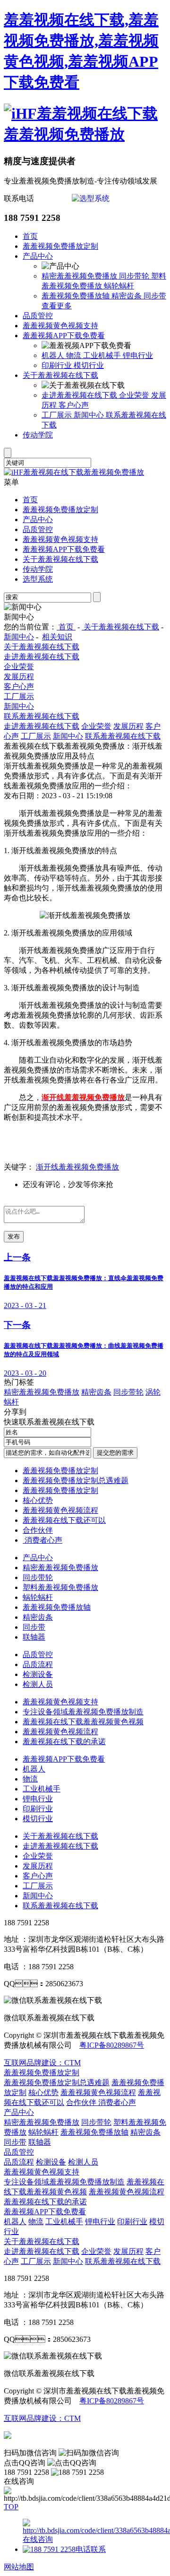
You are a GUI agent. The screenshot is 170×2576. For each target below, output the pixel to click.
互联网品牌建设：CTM (42, 2418)
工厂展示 (58, 415)
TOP (11, 2507)
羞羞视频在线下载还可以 (64, 1520)
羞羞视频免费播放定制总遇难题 (76, 1480)
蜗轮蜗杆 (119, 286)
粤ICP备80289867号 (112, 2045)
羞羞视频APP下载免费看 (64, 336)
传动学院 (38, 435)
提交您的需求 (115, 1453)
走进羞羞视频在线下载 (80, 395)
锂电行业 (138, 355)
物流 (75, 355)
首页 (30, 236)
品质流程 (38, 1664)
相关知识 (57, 637)
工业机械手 (103, 355)
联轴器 (34, 1637)
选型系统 (38, 579)
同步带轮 (135, 276)
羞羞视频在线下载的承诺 (64, 1742)
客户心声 (74, 405)
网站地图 (19, 2567)
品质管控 (38, 316)
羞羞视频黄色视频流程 (60, 1510)
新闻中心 (90, 415)
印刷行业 (58, 365)
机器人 (54, 355)
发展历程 (19, 677)
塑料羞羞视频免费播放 (60, 1587)
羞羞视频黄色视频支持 (60, 326)
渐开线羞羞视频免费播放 (77, 1167)
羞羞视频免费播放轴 (76, 296)
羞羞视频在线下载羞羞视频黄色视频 (83, 1722)
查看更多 (57, 306)
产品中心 (38, 256)
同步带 (155, 296)
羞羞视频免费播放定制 (60, 246)
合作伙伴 (38, 1530)
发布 (14, 1236)
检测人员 (38, 1684)
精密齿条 (127, 296)
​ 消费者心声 (42, 1540)
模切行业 (89, 365)
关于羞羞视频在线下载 (60, 375)
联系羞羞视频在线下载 (42, 716)
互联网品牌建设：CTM (42, 2063)
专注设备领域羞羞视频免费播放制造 (83, 1712)
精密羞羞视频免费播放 (80, 276)
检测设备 (38, 1674)
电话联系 (91, 2549)
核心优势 (38, 1500)
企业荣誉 (135, 395)
